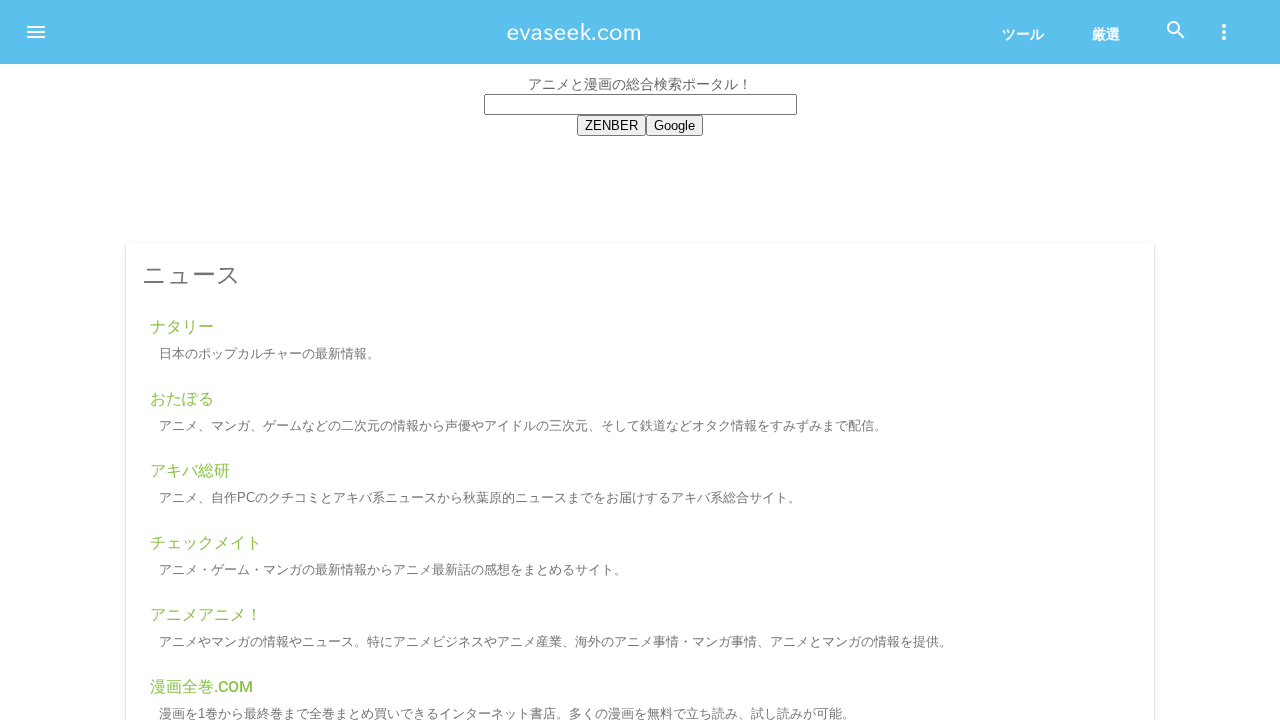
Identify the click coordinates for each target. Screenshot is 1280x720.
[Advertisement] (640, 186)
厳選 (1106, 34)
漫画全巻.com (201, 686)
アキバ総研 (190, 470)
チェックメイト (206, 542)
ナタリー (182, 326)
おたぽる (182, 398)
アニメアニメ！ (206, 614)
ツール (1023, 34)
